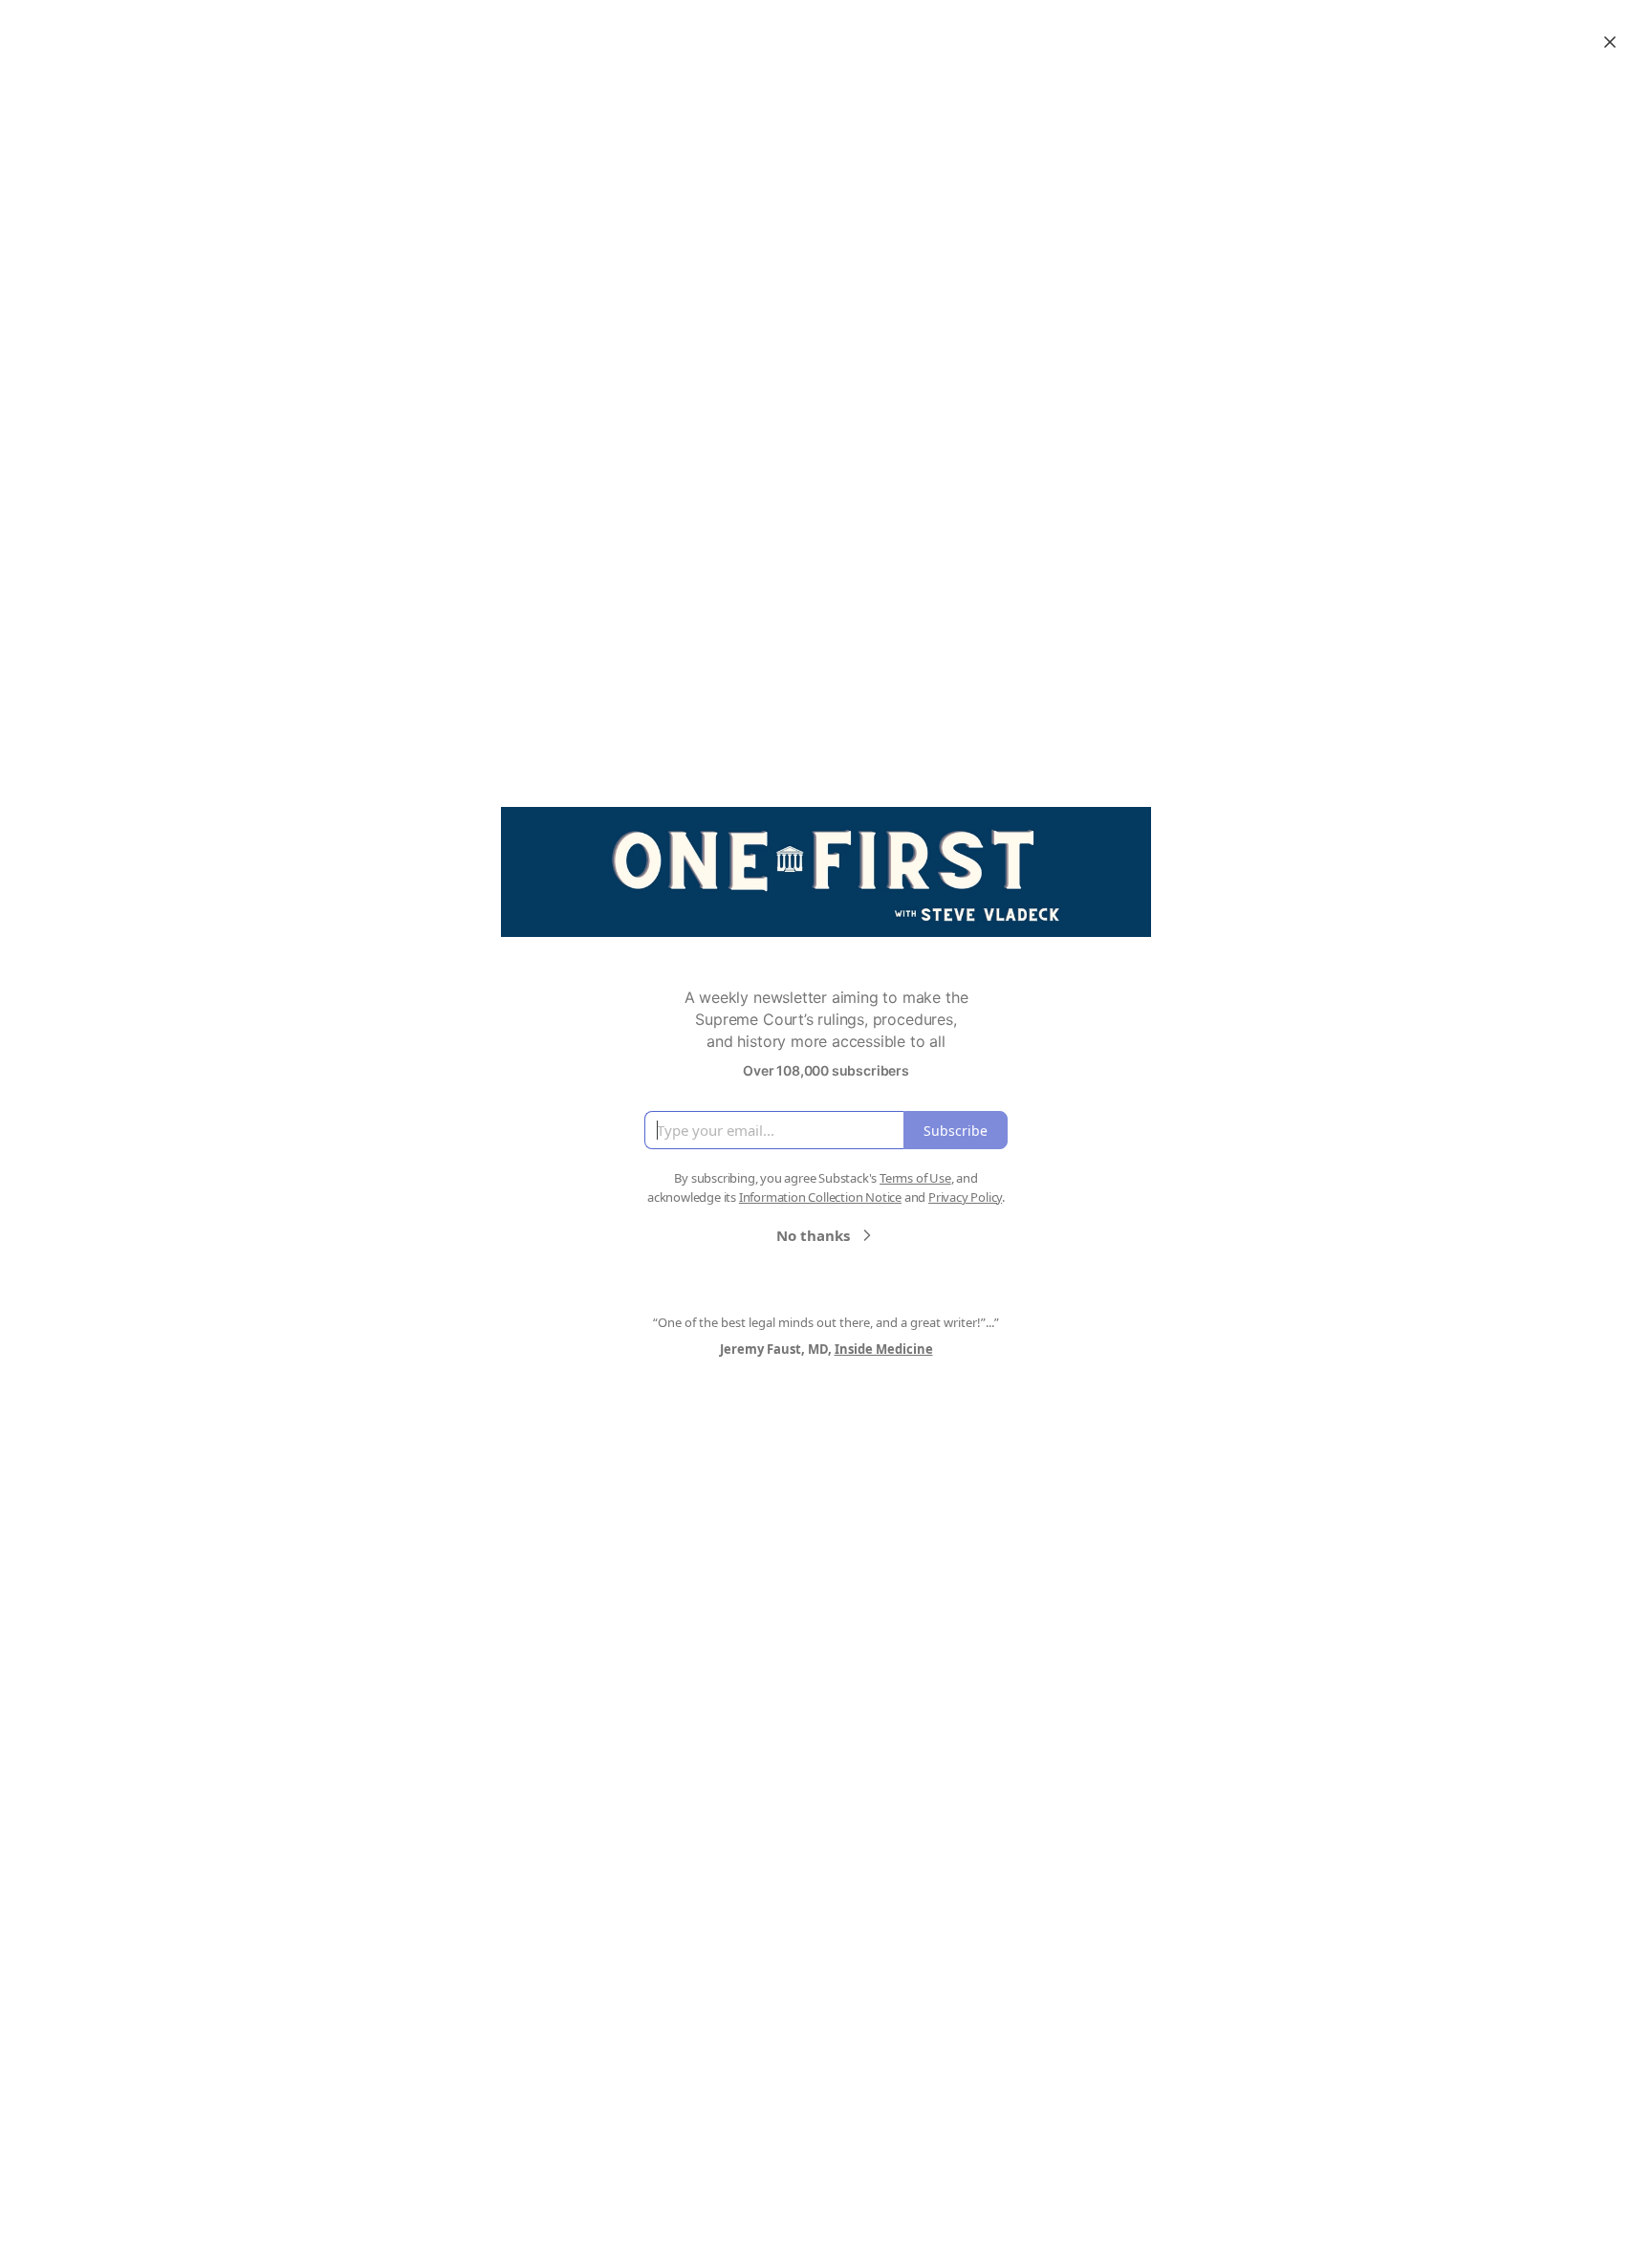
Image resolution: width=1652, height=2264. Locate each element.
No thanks (813, 1235)
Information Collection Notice (820, 1197)
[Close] (1610, 42)
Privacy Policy (965, 1197)
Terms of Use (915, 1178)
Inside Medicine (884, 1349)
